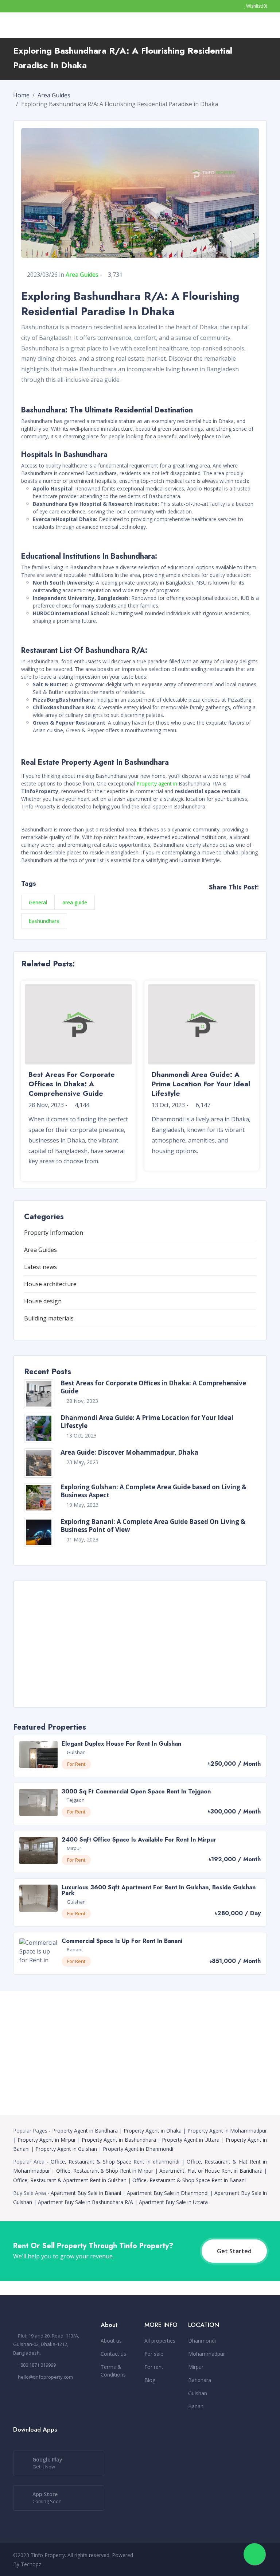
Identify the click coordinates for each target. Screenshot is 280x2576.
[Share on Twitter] (257, 899)
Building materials (49, 1318)
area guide (75, 902)
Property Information (54, 1233)
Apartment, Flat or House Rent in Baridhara (211, 2171)
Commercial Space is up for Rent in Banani (122, 1941)
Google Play (47, 2463)
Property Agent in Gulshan (66, 2149)
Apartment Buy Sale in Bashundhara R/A (85, 2202)
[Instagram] (234, 2560)
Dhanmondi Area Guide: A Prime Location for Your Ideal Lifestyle (147, 1422)
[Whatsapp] (222, 2560)
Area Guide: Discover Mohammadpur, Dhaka (129, 1452)
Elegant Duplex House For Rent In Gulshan (121, 1744)
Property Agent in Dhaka (153, 2131)
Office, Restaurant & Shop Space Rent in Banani (189, 2180)
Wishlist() (256, 6)
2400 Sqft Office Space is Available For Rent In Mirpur (139, 1840)
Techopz (31, 2564)
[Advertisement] (140, 1643)
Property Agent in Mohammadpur (227, 2131)
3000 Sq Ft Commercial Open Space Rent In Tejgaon (136, 1791)
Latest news (40, 1267)
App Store (47, 2498)
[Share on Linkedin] (244, 899)
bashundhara (44, 921)
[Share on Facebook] (232, 899)
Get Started (234, 2251)
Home (21, 95)
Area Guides (54, 95)
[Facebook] (210, 2560)
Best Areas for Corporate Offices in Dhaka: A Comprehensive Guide (153, 1387)
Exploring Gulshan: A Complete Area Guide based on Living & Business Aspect (153, 1491)
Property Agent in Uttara (191, 2140)
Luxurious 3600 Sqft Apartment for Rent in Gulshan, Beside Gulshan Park (159, 1890)
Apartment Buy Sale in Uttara (173, 2202)
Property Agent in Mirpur (47, 2140)
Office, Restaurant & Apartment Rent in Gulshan (70, 2180)
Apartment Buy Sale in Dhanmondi (168, 2193)
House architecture (50, 1284)
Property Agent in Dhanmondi (138, 2149)
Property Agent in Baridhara (85, 2131)
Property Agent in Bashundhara (119, 2140)
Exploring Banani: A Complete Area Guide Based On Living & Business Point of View (153, 1526)
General (38, 902)
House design (43, 1301)
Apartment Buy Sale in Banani (86, 2193)
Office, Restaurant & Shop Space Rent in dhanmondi (115, 2162)
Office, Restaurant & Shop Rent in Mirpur (105, 2171)
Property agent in (157, 783)
